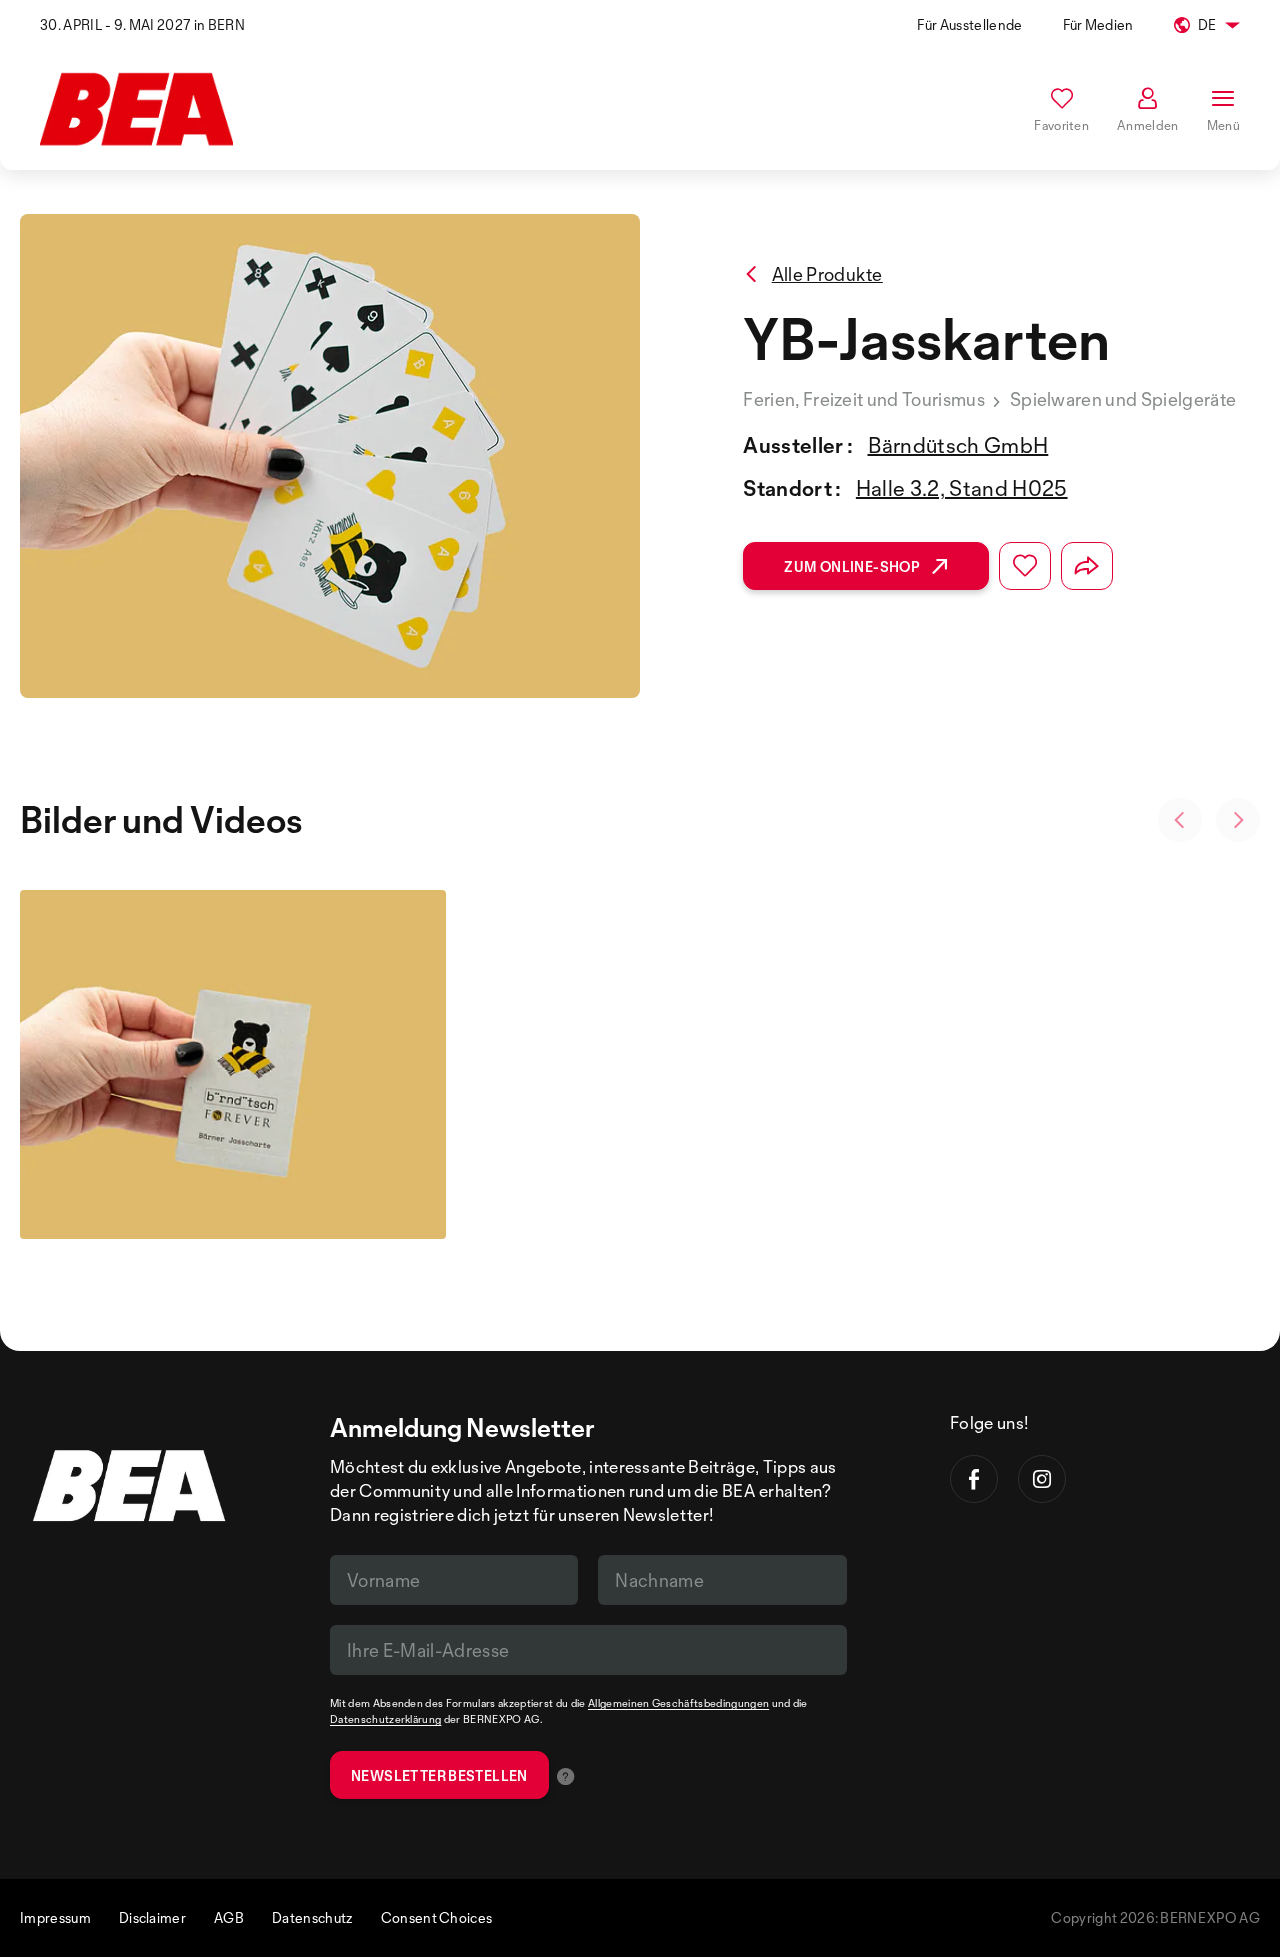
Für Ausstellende (969, 24)
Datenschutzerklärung (385, 1719)
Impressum (55, 1917)
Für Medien (1098, 24)
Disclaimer (152, 1917)
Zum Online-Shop (852, 566)
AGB (229, 1917)
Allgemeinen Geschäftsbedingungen (678, 1703)
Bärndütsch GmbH (958, 445)
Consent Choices (437, 1917)
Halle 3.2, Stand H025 (962, 488)
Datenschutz (312, 1917)
